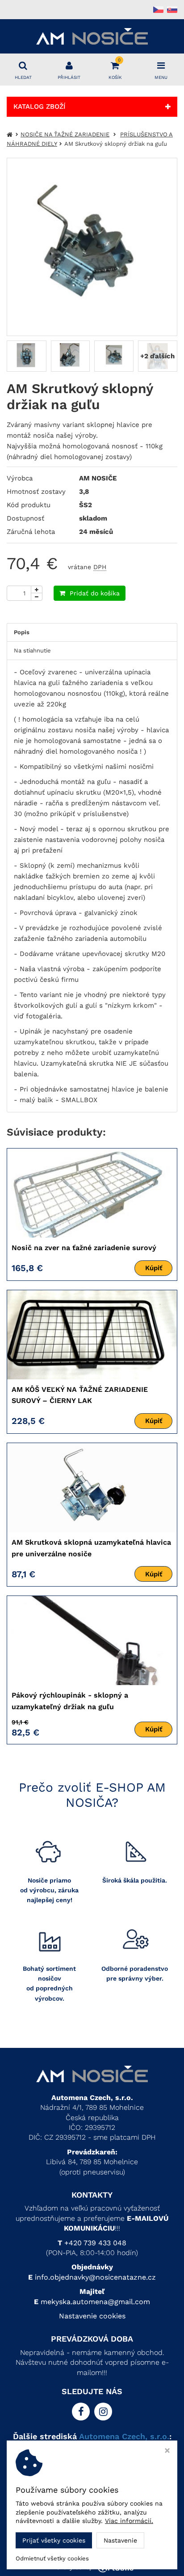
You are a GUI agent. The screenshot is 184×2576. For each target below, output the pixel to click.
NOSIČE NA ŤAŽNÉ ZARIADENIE (65, 134)
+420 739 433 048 (95, 2243)
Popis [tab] (22, 632)
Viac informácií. (129, 2521)
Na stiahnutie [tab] (32, 650)
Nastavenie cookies (92, 2316)
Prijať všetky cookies (54, 2540)
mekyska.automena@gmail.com (95, 2302)
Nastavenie (120, 2540)
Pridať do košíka (95, 593)
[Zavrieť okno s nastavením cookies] (167, 2451)
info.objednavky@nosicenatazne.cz (95, 2277)
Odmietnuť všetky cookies (52, 2558)
